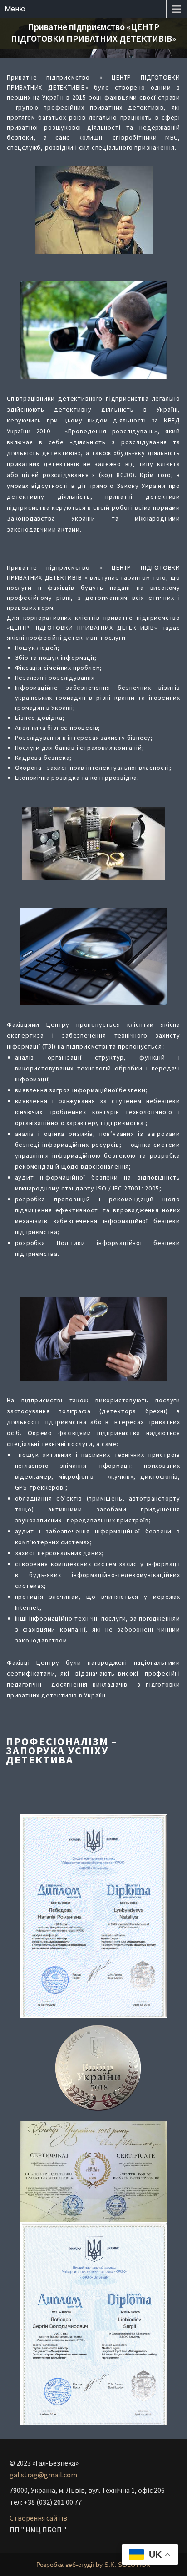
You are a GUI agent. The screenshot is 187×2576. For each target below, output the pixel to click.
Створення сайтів (38, 2518)
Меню (15, 9)
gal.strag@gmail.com (43, 2475)
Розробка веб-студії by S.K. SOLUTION (93, 2565)
